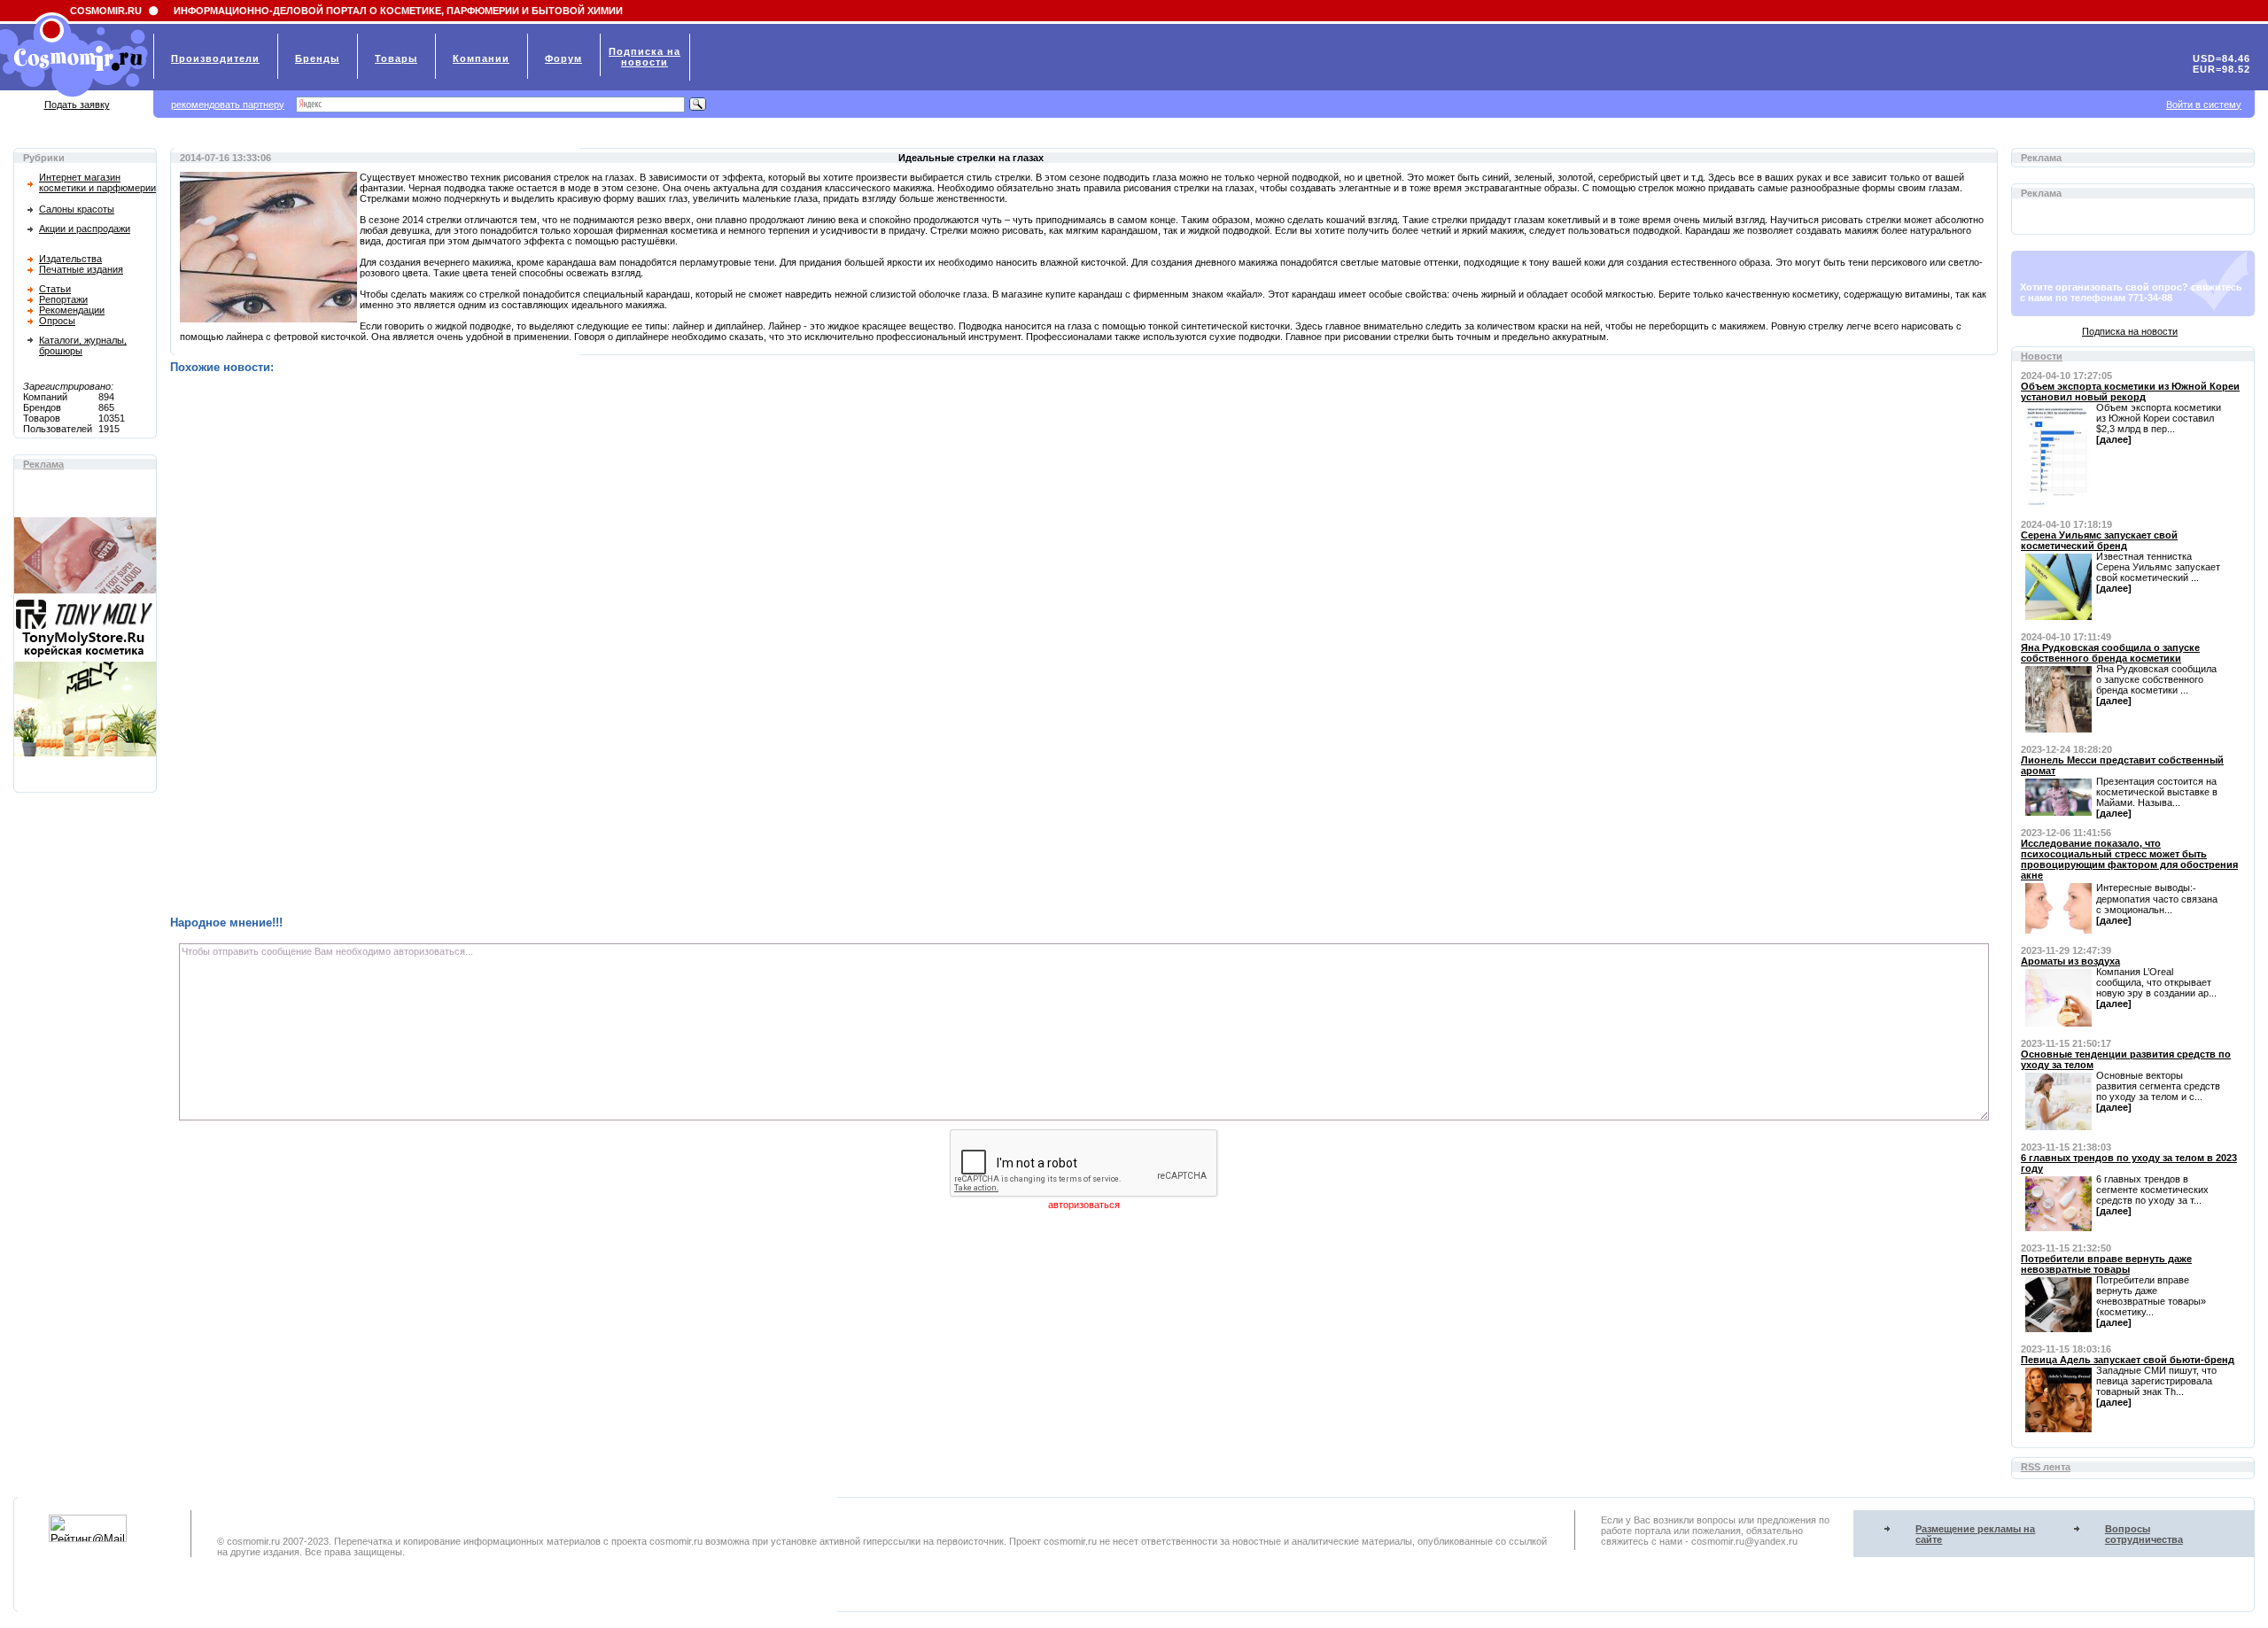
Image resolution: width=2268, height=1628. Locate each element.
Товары (396, 58)
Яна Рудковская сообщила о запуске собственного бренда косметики (2110, 653)
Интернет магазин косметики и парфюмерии (97, 182)
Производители (215, 58)
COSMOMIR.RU (106, 11)
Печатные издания (81, 269)
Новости (2042, 356)
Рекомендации (72, 310)
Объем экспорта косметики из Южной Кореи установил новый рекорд (2130, 391)
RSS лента (2046, 1467)
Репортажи (63, 299)
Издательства (70, 259)
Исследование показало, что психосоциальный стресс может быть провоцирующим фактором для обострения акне (2129, 859)
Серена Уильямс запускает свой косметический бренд (2099, 540)
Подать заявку (77, 105)
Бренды (317, 58)
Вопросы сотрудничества (2144, 1534)
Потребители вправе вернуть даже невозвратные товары (2106, 1264)
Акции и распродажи (85, 229)
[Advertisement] (702, 645)
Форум (563, 58)
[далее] (2114, 439)
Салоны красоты (77, 209)
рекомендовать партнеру (228, 105)
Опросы (57, 321)
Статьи (55, 289)
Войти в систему (2204, 105)
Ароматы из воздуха (2070, 961)
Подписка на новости (2130, 331)
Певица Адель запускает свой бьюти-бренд (2128, 1360)
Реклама (43, 464)
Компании (481, 58)
